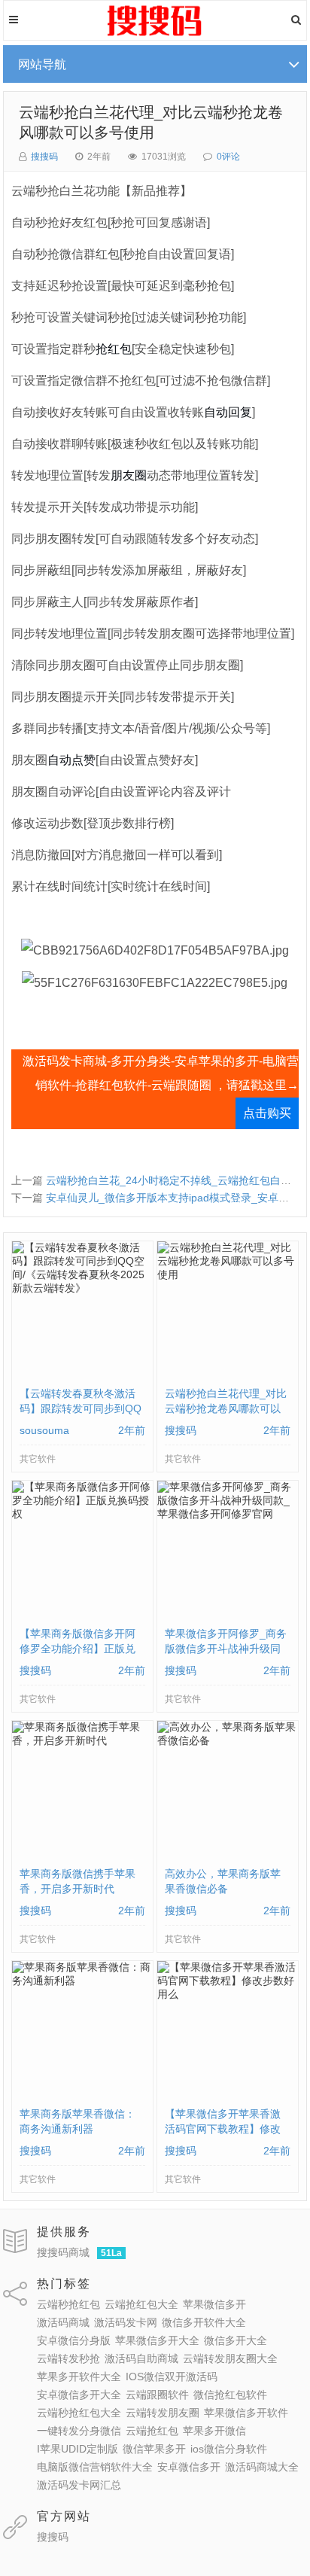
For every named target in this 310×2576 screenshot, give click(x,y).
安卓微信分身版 (74, 2340)
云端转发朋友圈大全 (230, 2358)
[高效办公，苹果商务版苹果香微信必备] (228, 1744)
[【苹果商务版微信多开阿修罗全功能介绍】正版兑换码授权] (82, 1518)
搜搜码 (44, 157)
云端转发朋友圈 (163, 2413)
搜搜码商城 (63, 2252)
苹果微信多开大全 (157, 2340)
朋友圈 (129, 475)
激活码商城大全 (262, 2467)
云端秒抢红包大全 (79, 2413)
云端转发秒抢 (68, 2358)
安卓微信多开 (189, 2467)
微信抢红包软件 (230, 2395)
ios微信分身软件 (229, 2449)
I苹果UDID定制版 (77, 2449)
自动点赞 (71, 760)
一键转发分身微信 (79, 2431)
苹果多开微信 (214, 2431)
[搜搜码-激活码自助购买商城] (155, 34)
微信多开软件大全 (204, 2322)
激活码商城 (63, 2322)
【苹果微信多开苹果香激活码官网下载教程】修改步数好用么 (223, 2129)
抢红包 (114, 349)
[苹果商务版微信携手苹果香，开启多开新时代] (82, 1744)
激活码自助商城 (141, 2358)
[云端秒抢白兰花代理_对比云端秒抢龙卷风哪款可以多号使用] (228, 1278)
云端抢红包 (152, 2431)
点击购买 (267, 1113)
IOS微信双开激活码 (172, 2377)
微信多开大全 (236, 2340)
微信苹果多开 (154, 2449)
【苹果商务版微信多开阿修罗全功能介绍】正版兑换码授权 (77, 1649)
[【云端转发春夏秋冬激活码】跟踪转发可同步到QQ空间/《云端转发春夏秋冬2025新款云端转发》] (82, 1292)
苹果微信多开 (214, 2304)
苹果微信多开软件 (246, 2413)
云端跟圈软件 (157, 2395)
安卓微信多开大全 (79, 2395)
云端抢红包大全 (141, 2304)
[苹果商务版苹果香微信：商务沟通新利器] (82, 1984)
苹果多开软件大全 (79, 2377)
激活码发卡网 (126, 2322)
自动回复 (228, 412)
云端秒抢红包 (68, 2304)
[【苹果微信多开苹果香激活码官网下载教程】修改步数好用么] (228, 1998)
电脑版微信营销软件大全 (95, 2467)
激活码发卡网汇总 (79, 2485)
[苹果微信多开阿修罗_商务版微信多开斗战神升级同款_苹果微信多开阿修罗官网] (228, 1518)
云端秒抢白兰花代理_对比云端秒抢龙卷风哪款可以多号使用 (226, 1408)
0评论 (228, 157)
